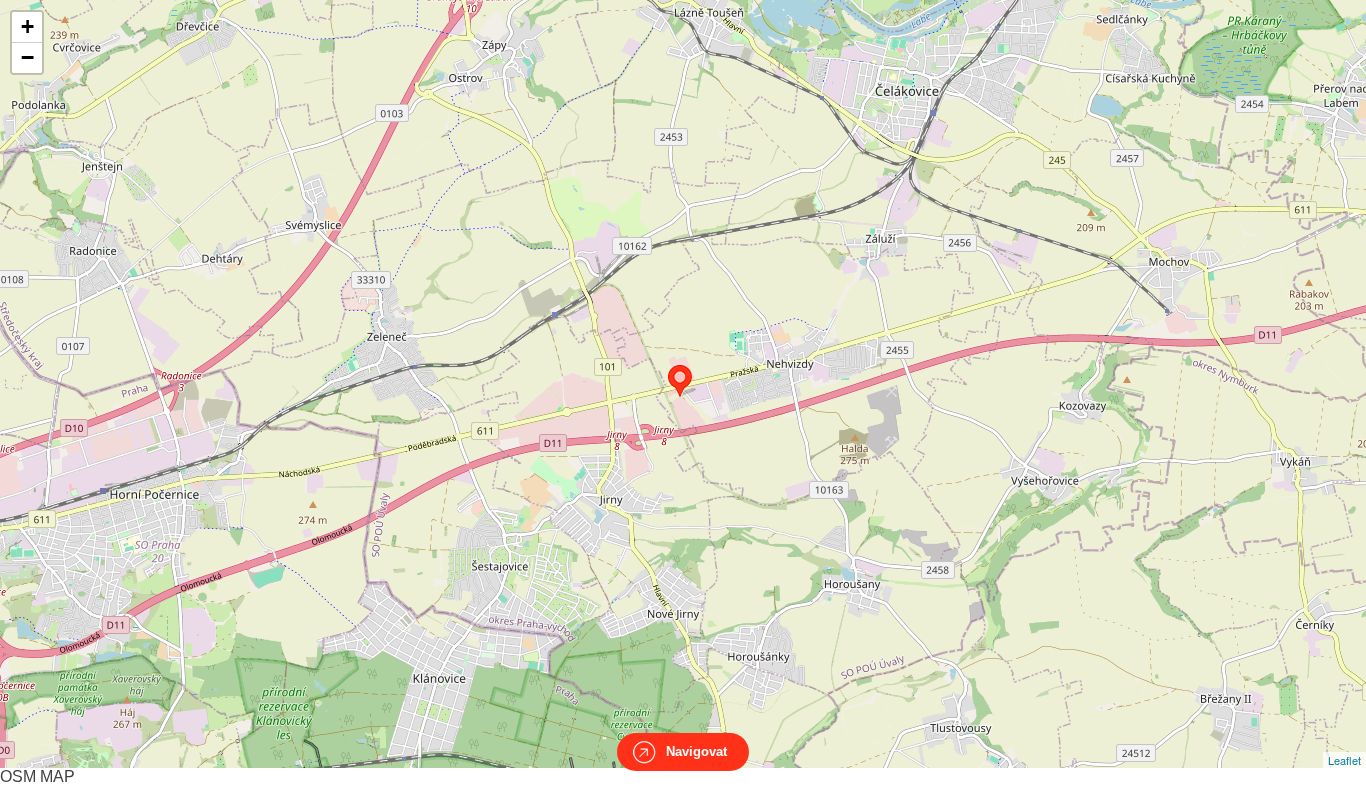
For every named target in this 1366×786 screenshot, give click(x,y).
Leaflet (1344, 760)
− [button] (27, 57)
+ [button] (27, 26)
